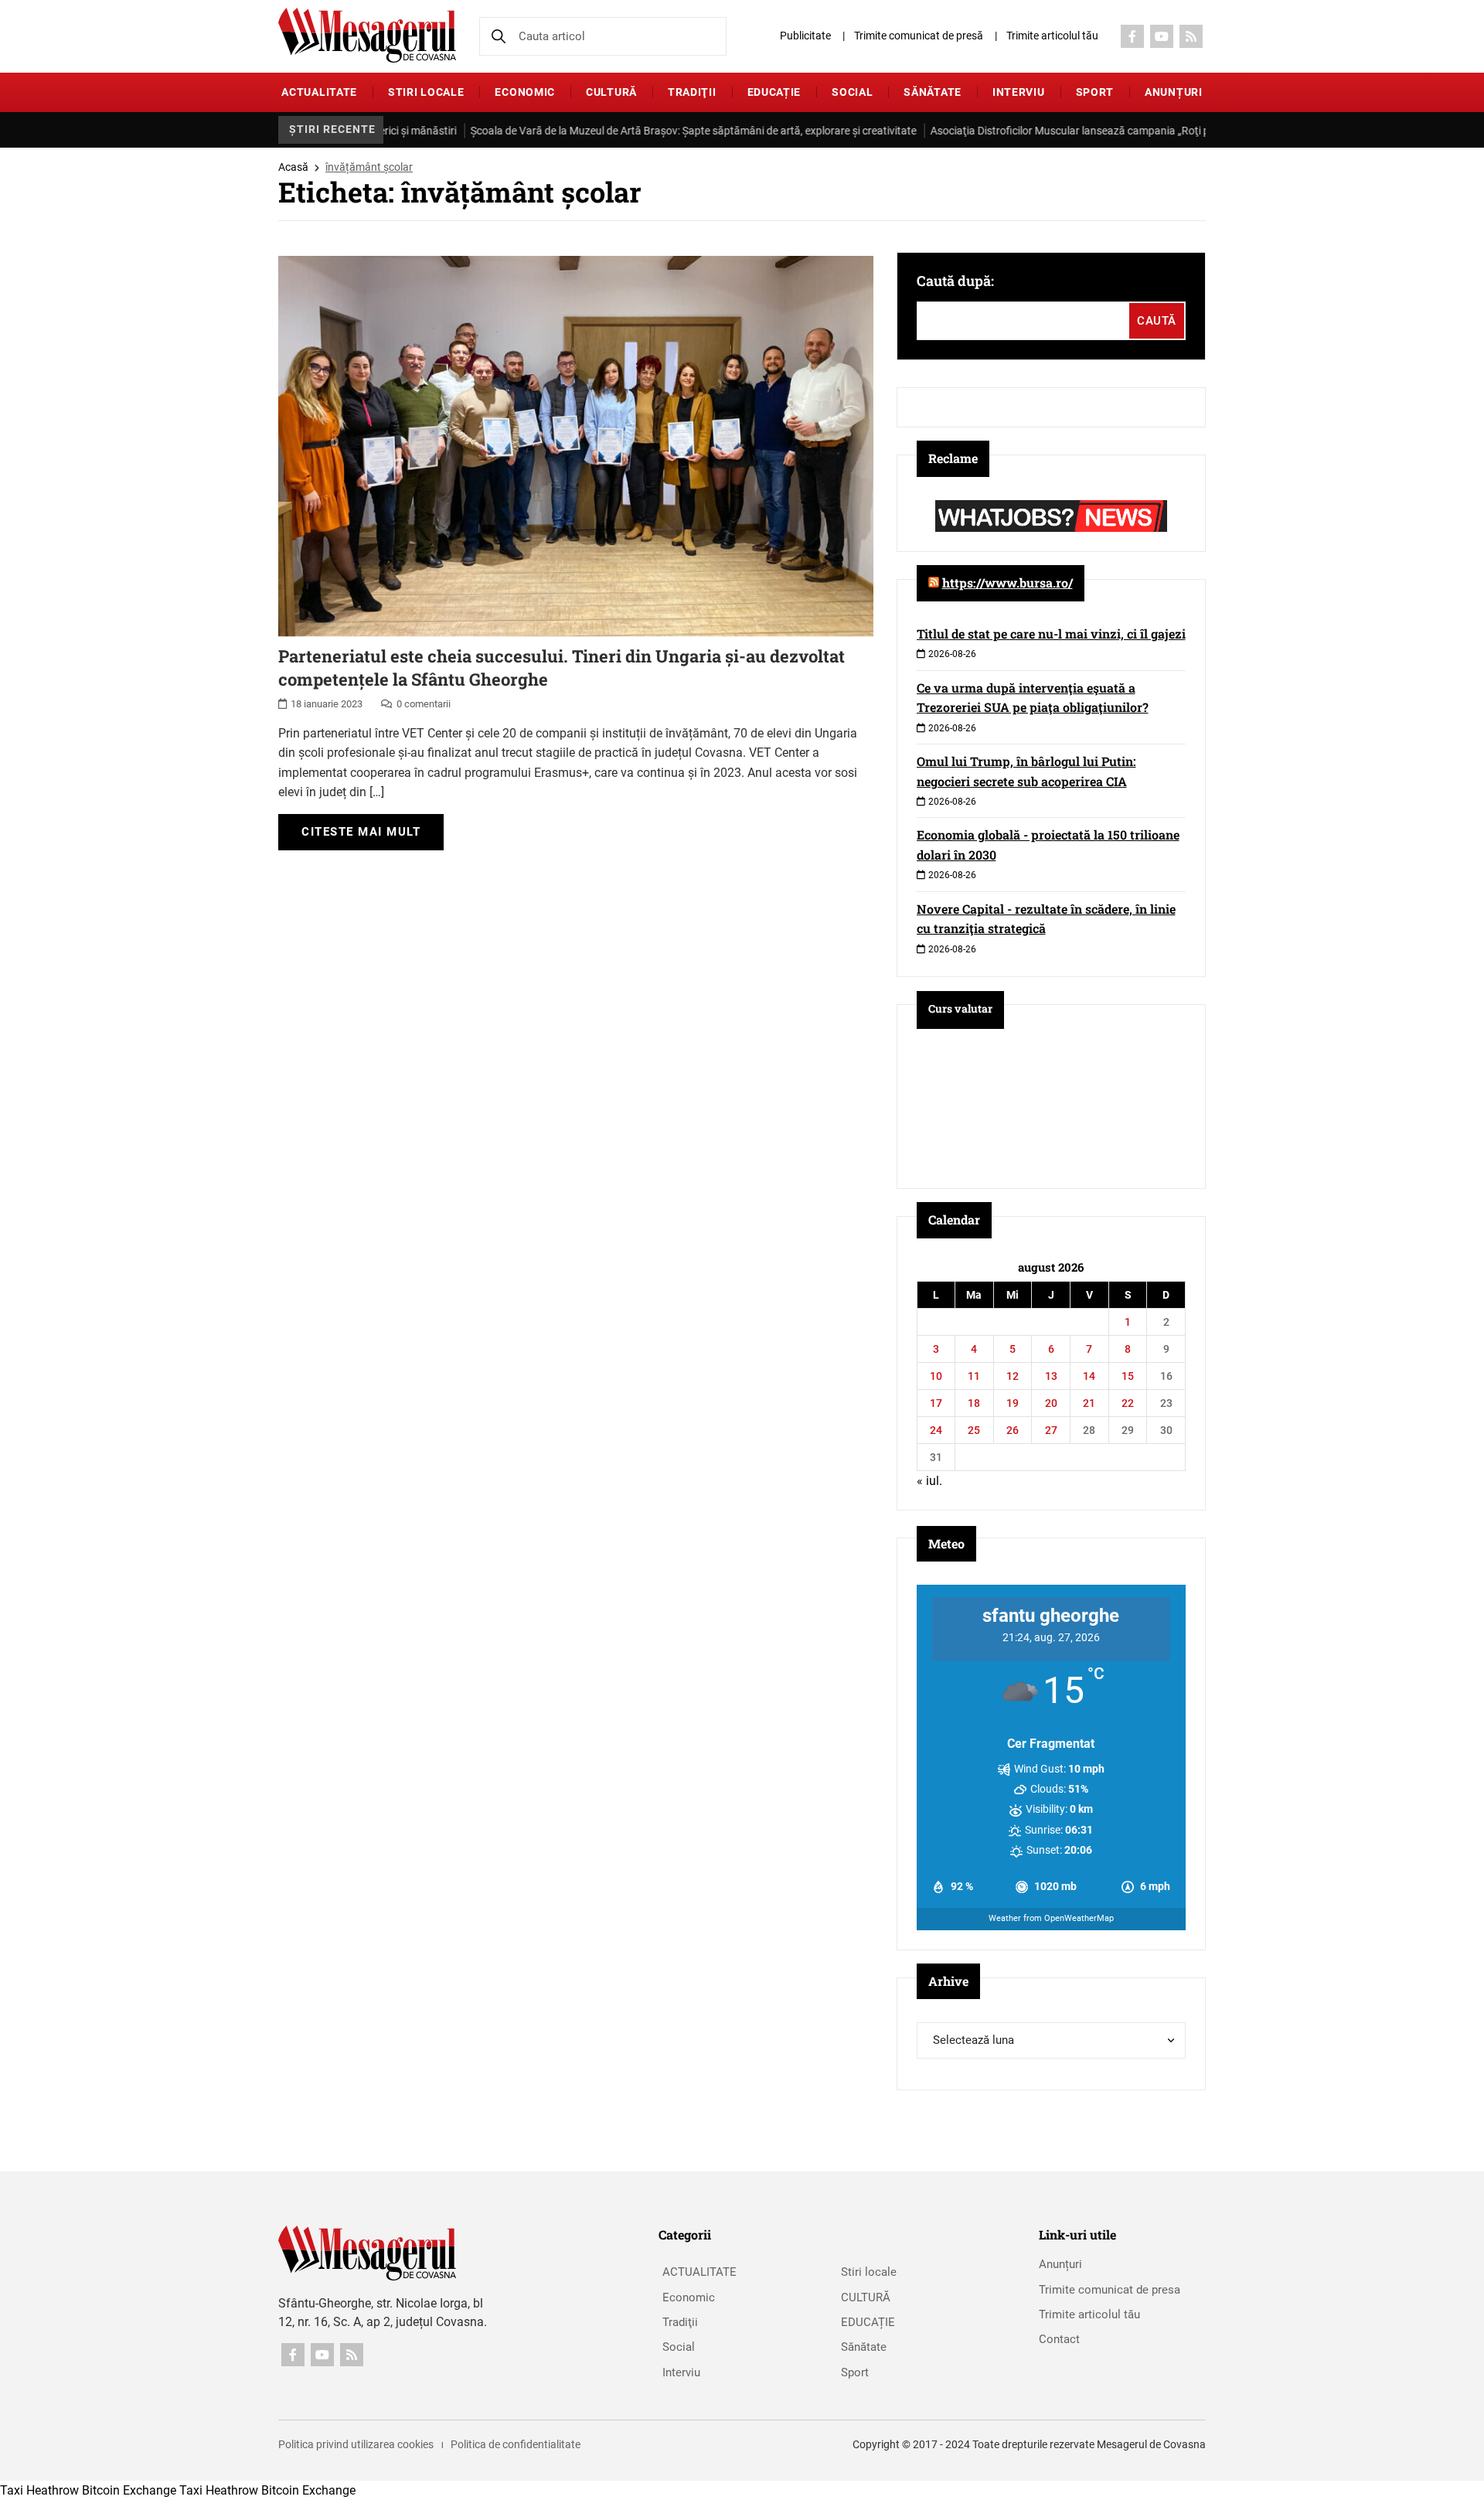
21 (1089, 1403)
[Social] (1132, 36)
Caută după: (955, 281)
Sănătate (933, 92)
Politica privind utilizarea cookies (356, 2444)
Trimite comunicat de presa (1110, 2290)
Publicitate (805, 36)
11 (974, 1376)
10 (936, 1376)
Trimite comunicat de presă (919, 36)
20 (1051, 1403)
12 (1013, 1376)
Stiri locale (426, 92)
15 (1128, 1376)
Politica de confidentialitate (516, 2444)
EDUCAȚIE (774, 92)
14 (1089, 1376)
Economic (525, 92)
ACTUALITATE (319, 92)
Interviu (1019, 92)
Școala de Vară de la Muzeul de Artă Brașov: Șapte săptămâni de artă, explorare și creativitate (617, 131)
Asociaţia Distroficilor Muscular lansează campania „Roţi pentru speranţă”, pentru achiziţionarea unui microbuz (1120, 131)
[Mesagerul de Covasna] (367, 35)
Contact (1059, 2339)
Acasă (293, 167)
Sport (1095, 92)
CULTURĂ (611, 92)
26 (1013, 1430)
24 (936, 1430)
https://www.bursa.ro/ (1007, 582)
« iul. (929, 1481)
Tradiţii (692, 92)
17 (936, 1403)
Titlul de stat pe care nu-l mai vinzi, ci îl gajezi (1051, 634)
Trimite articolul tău (1052, 36)
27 (1051, 1430)
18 (974, 1403)
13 (1051, 1376)
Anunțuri (1174, 92)
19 (1013, 1403)
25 (974, 1430)
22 (1128, 1403)
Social (852, 92)
